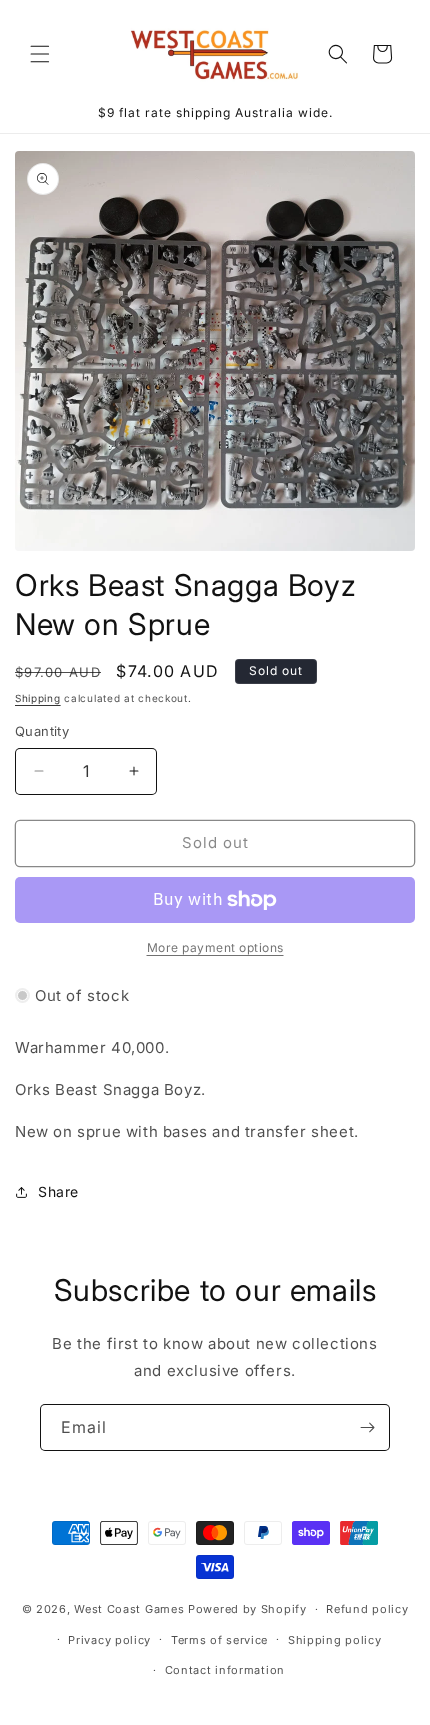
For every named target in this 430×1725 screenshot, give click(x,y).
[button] (40, 54)
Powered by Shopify (247, 1609)
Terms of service (219, 1640)
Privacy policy (109, 1640)
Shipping (38, 698)
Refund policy (367, 1609)
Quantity (42, 731)
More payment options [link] (215, 947)
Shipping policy (335, 1640)
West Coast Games (129, 1609)
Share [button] (58, 1191)
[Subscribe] (367, 1427)
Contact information (225, 1670)
